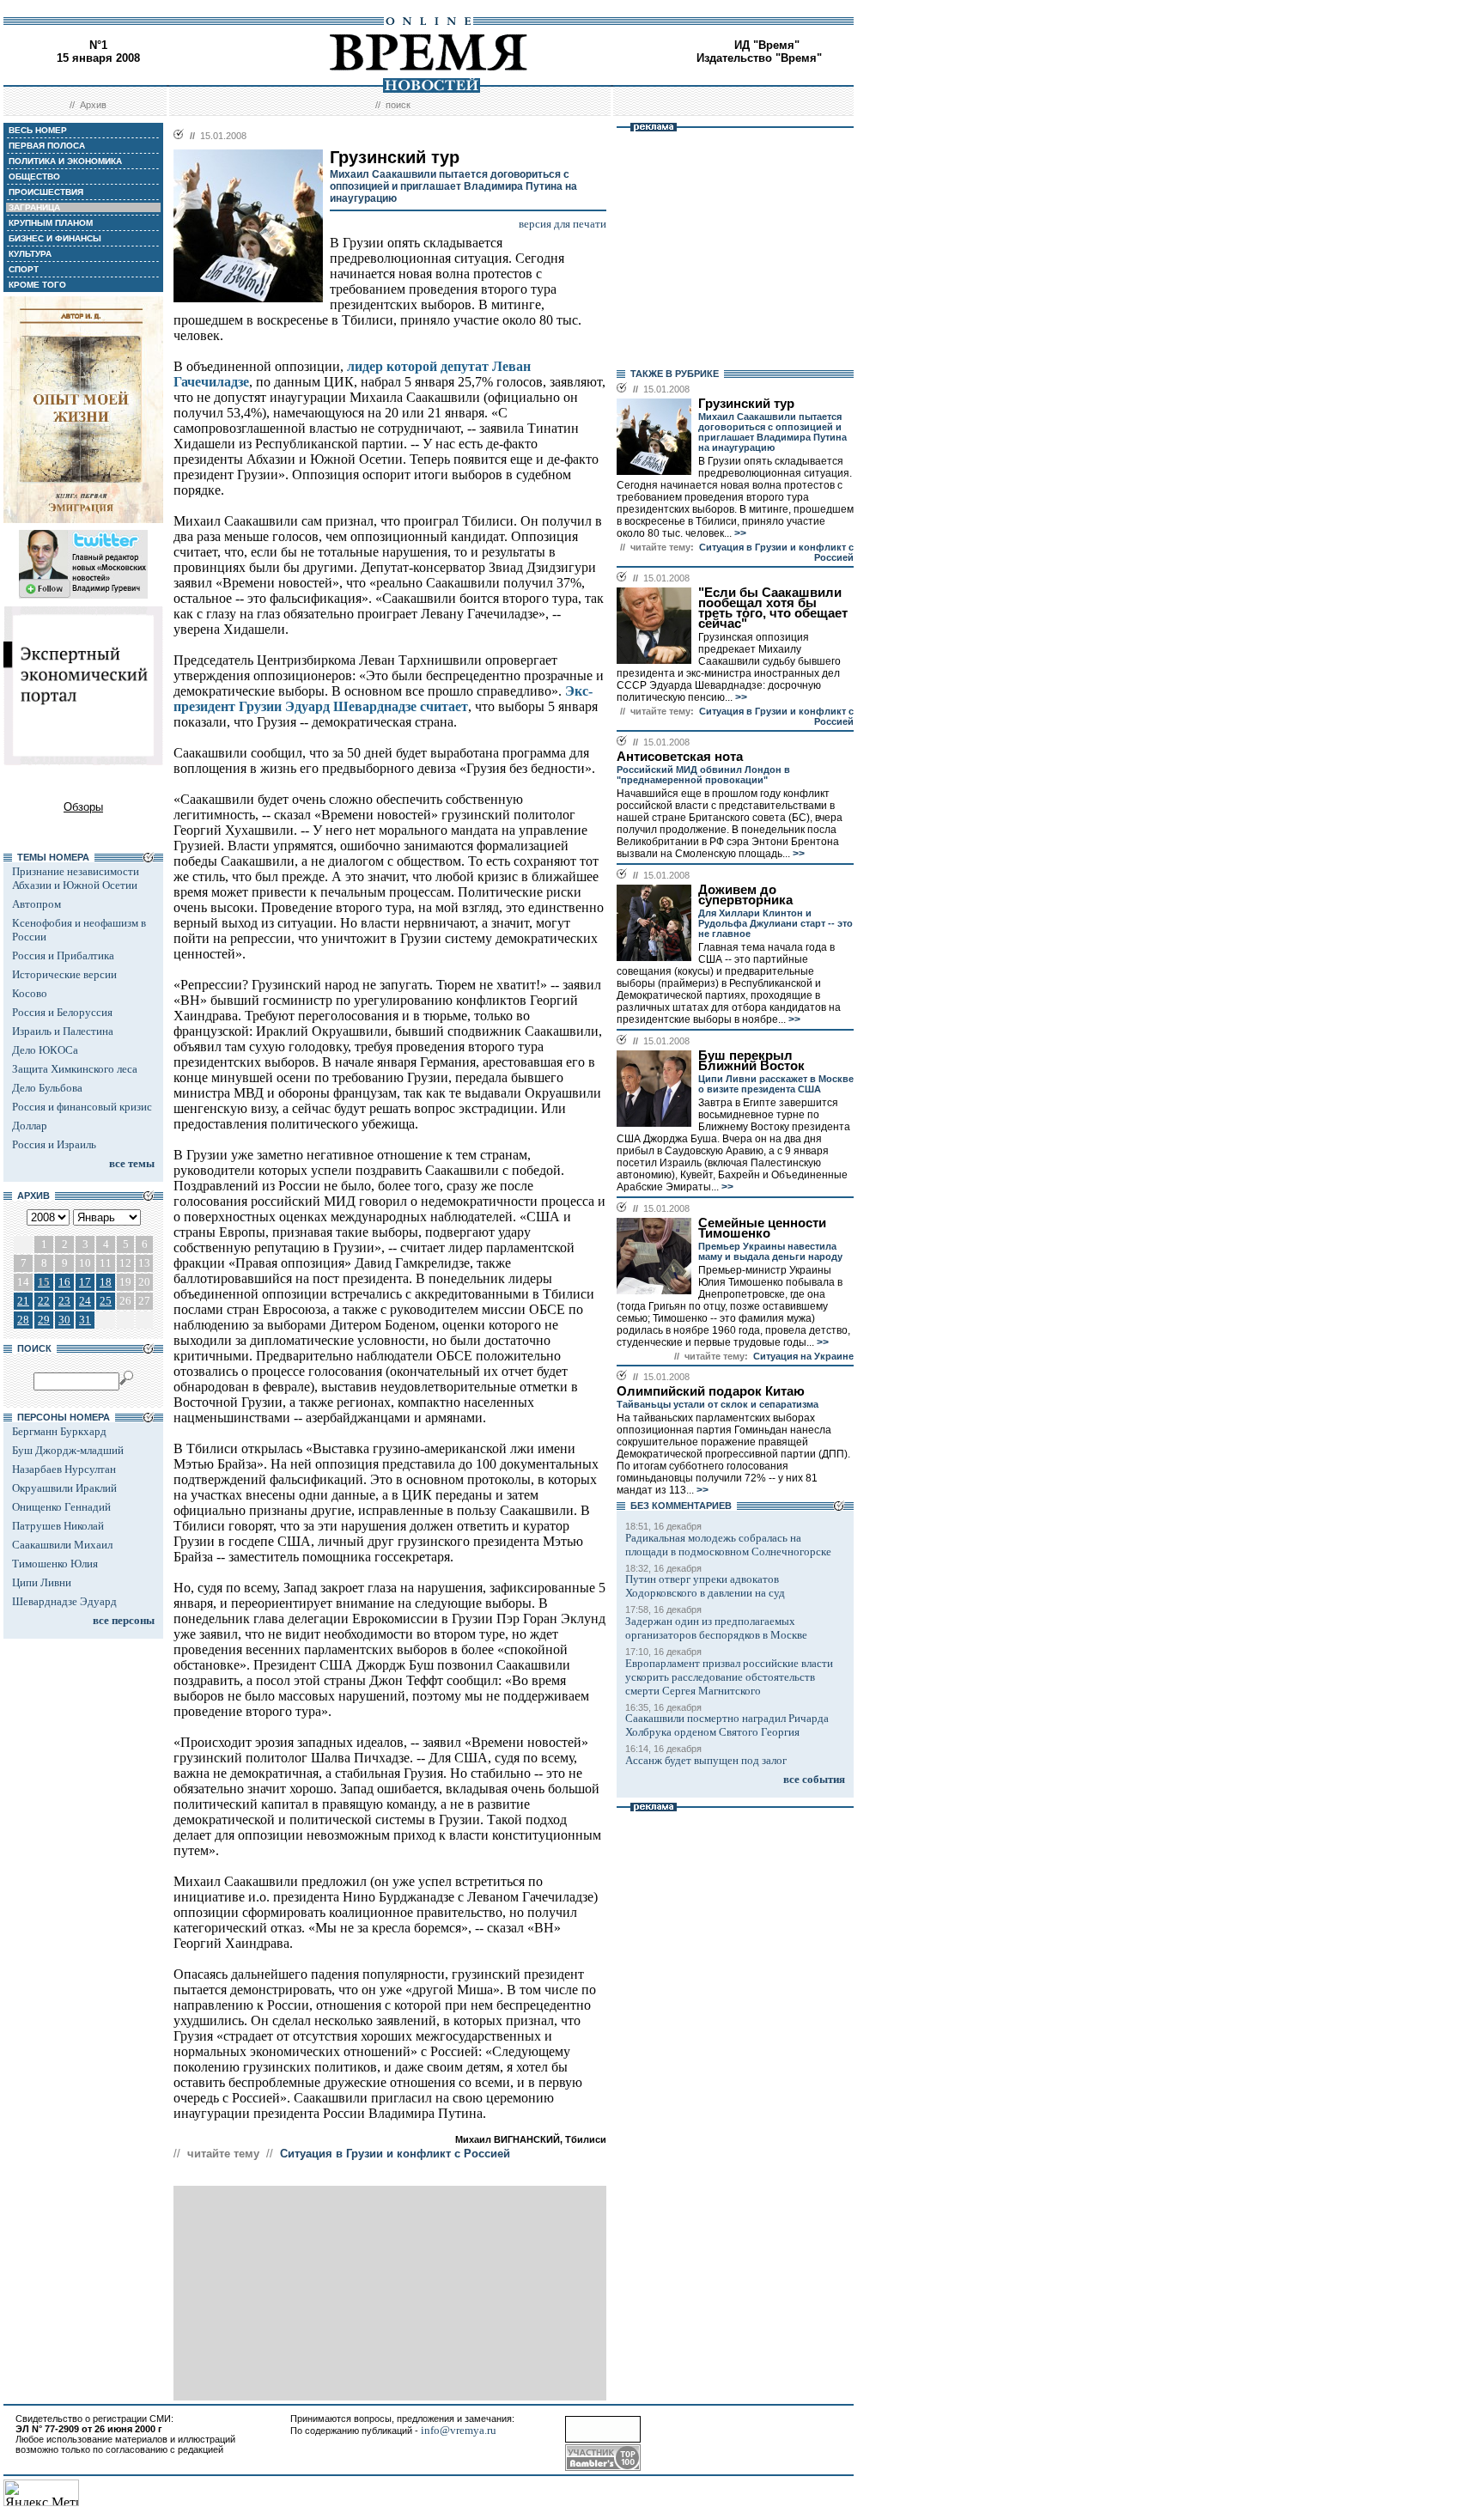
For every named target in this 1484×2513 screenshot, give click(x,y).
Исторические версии (64, 974)
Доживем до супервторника (745, 895)
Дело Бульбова (47, 1088)
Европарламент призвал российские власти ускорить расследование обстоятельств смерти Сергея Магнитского (729, 1677)
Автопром (36, 904)
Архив (93, 105)
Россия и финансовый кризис (82, 1107)
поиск (398, 105)
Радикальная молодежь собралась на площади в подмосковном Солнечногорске (728, 1545)
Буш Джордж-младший (68, 1450)
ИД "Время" (767, 45)
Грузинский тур (746, 404)
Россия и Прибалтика (63, 955)
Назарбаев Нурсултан (64, 1469)
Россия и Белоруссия (62, 1012)
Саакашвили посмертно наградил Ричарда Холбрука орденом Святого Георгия (727, 1725)
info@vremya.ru (459, 2430)
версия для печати (563, 224)
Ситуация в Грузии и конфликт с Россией (395, 2154)
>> (739, 533)
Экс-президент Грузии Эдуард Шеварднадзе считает (383, 699)
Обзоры (83, 807)
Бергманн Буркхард (59, 1431)
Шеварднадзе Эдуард (64, 1601)
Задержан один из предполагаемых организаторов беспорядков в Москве (716, 1628)
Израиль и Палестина (63, 1031)
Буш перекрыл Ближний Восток (751, 1061)
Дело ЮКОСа (45, 1050)
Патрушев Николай (58, 1526)
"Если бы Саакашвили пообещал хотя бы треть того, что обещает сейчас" (773, 608)
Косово (30, 993)
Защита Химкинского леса (75, 1069)
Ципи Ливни (42, 1582)
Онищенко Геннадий (61, 1507)
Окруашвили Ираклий (64, 1488)
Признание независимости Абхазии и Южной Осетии (76, 878)
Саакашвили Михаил (62, 1545)
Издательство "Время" (759, 58)
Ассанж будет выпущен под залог (706, 1760)
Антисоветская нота (680, 757)
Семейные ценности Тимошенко (762, 1228)
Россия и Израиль (54, 1144)
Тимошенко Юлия (55, 1564)
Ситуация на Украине (803, 1356)
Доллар (30, 1126)
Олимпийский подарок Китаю (711, 1391)
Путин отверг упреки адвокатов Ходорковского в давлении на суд (705, 1586)
